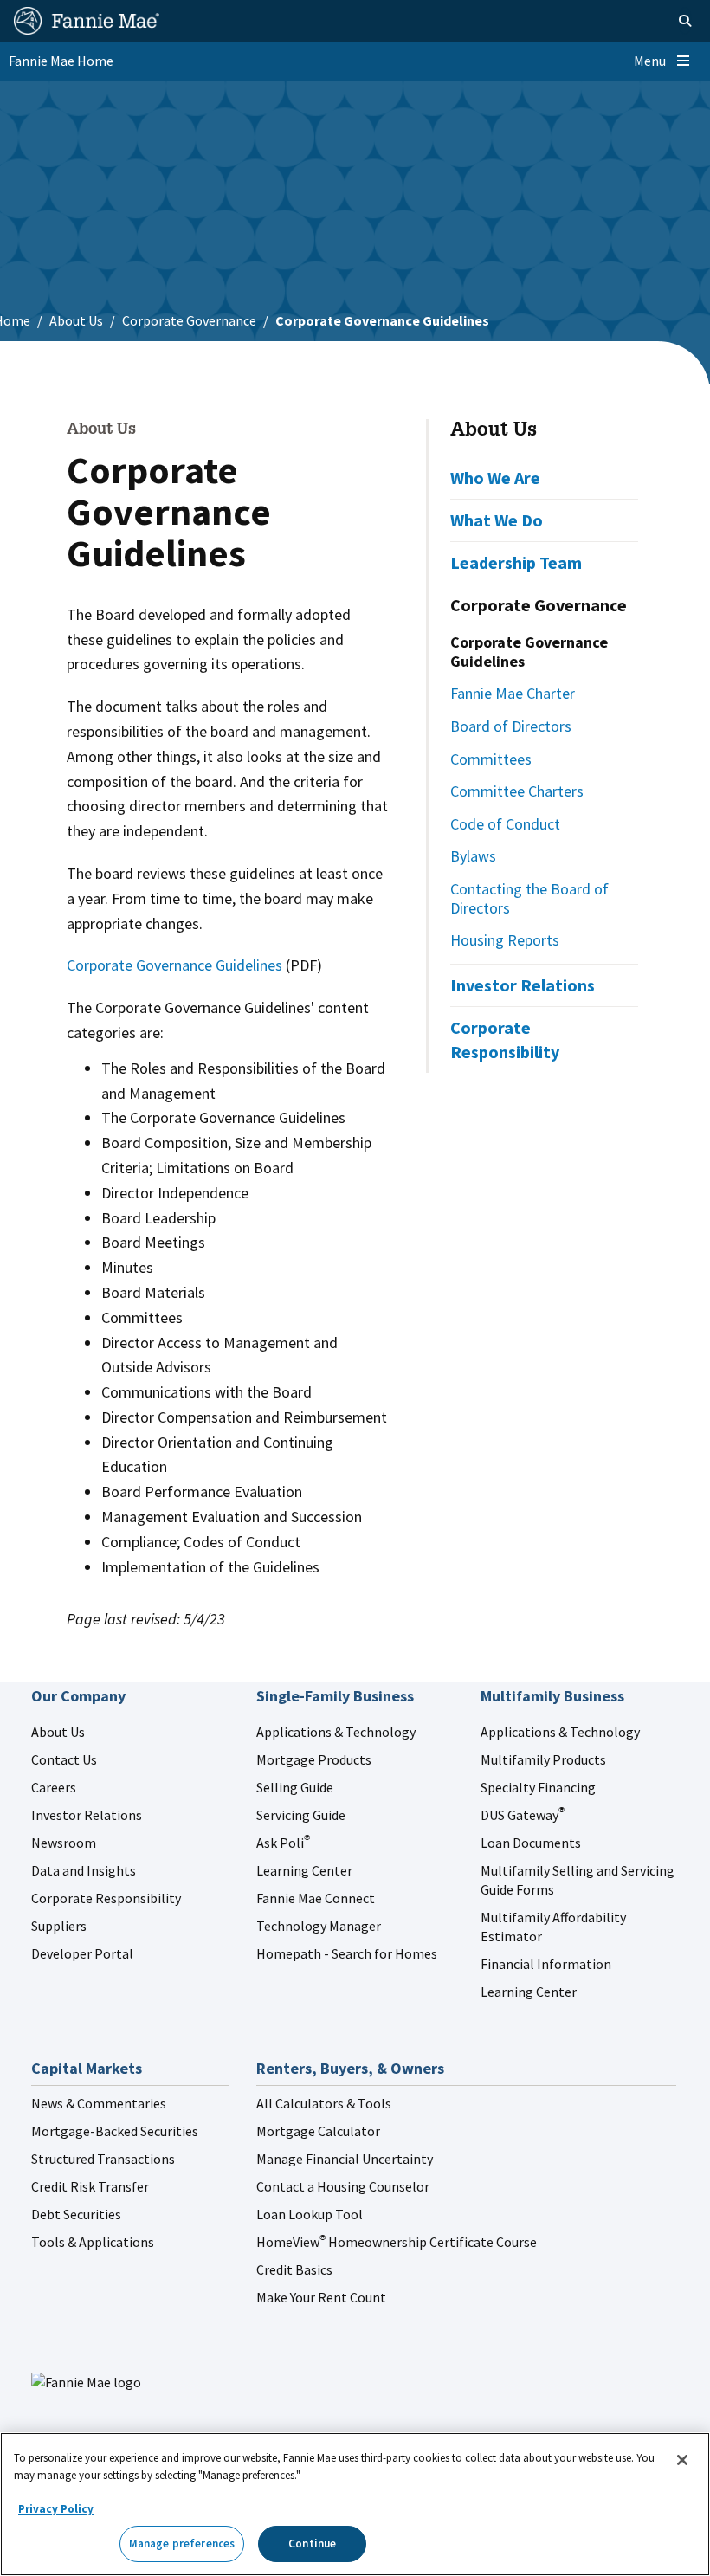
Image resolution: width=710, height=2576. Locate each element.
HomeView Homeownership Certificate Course (397, 2242)
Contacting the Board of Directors (529, 898)
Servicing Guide (301, 1815)
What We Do (497, 520)
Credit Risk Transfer (90, 2186)
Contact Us (64, 1759)
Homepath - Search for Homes (347, 1953)
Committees (491, 759)
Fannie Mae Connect (316, 1898)
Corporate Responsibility (505, 1039)
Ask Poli (283, 1843)
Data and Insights (84, 1870)
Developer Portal (82, 1953)
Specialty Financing (538, 1787)
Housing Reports (505, 940)
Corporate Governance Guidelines (176, 965)
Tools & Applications (93, 2242)
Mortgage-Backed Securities (115, 2131)
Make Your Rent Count (321, 2297)
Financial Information (546, 1964)
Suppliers (59, 1926)
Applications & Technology (336, 1732)
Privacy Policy (56, 2509)
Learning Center (304, 1870)
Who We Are (495, 478)
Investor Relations (523, 985)
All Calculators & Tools (324, 2103)
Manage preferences (182, 2544)
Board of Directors (511, 726)
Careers (54, 1787)
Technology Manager (319, 1926)
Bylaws (473, 856)
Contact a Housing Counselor (343, 2186)
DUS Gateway (523, 1815)
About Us (76, 320)
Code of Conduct (505, 824)
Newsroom (64, 1843)
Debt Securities (76, 2214)
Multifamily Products (543, 1759)
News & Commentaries (99, 2103)
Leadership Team (516, 562)
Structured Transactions (103, 2159)
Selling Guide (295, 1787)
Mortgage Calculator (318, 2131)
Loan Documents (531, 1843)
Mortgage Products (314, 1759)
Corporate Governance (189, 320)
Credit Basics (294, 2269)
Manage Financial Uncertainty (345, 2159)
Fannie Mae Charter (513, 693)
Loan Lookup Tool (310, 2214)
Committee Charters (517, 791)
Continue (312, 2544)
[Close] (682, 2460)
